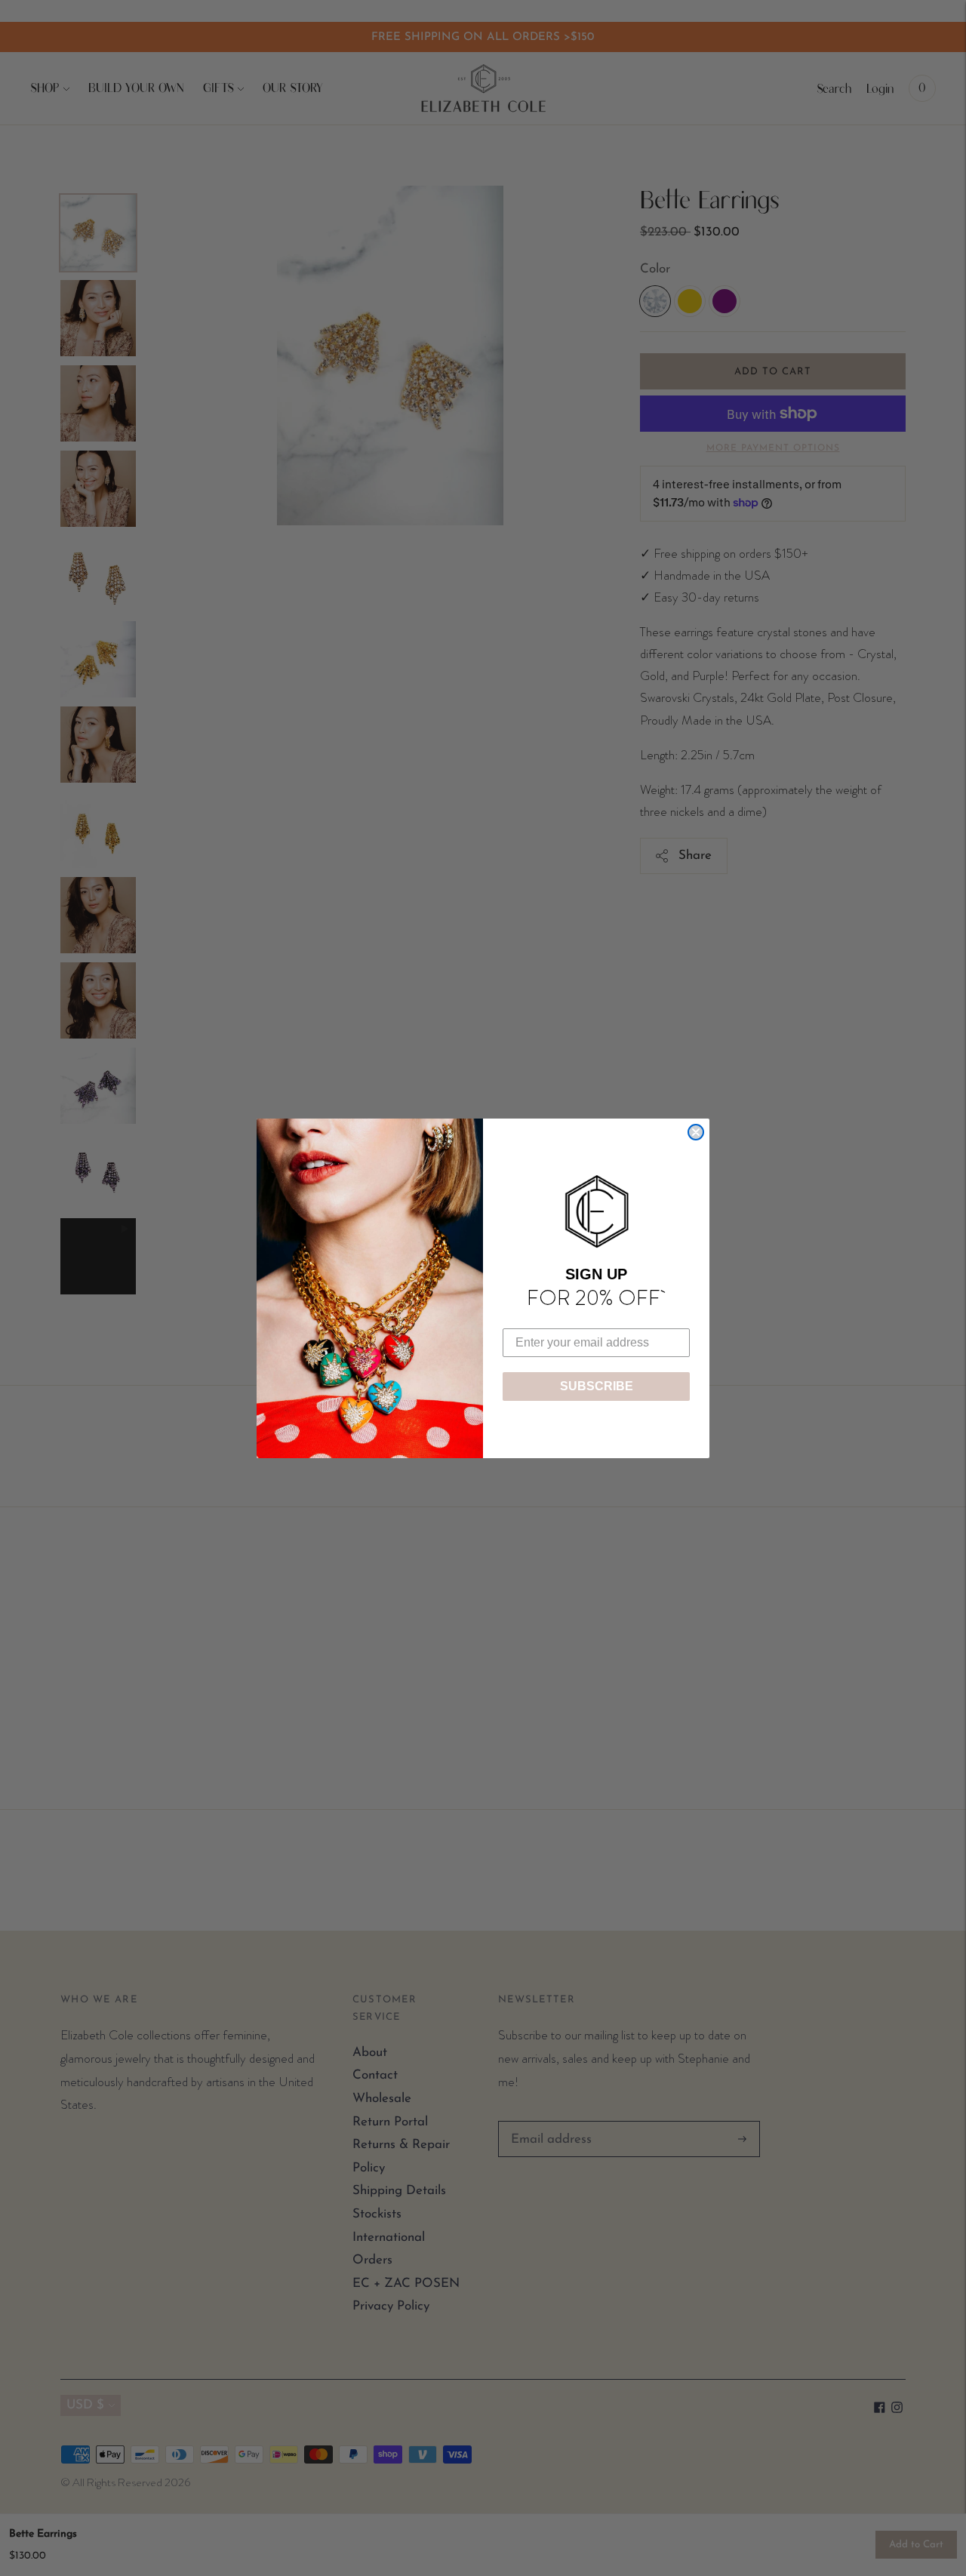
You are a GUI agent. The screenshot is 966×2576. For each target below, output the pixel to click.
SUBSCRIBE (597, 1386)
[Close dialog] (696, 1132)
